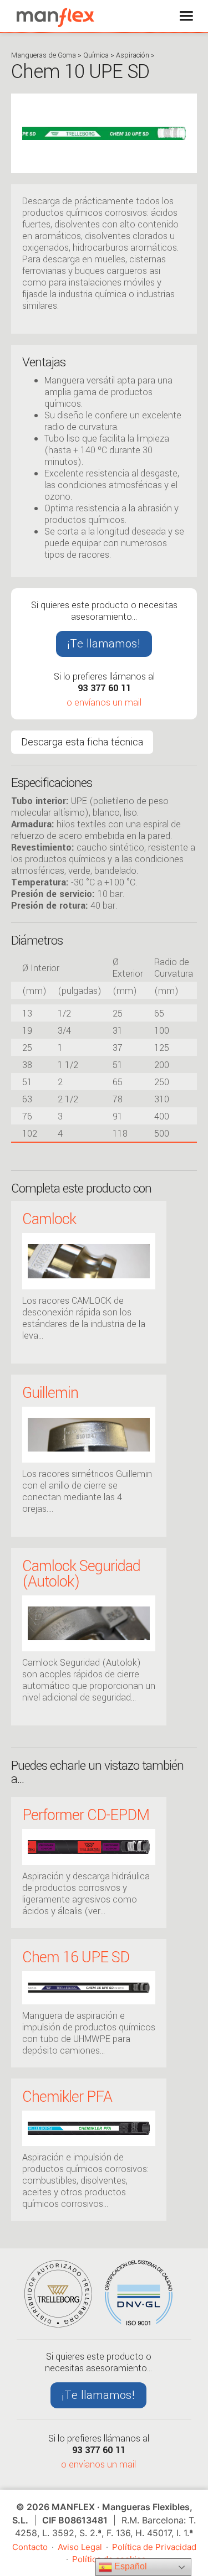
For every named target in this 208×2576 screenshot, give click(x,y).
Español (130, 2566)
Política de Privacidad (154, 2547)
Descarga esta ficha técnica (82, 742)
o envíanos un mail (104, 703)
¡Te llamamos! (104, 644)
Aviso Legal (80, 2547)
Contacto (30, 2547)
